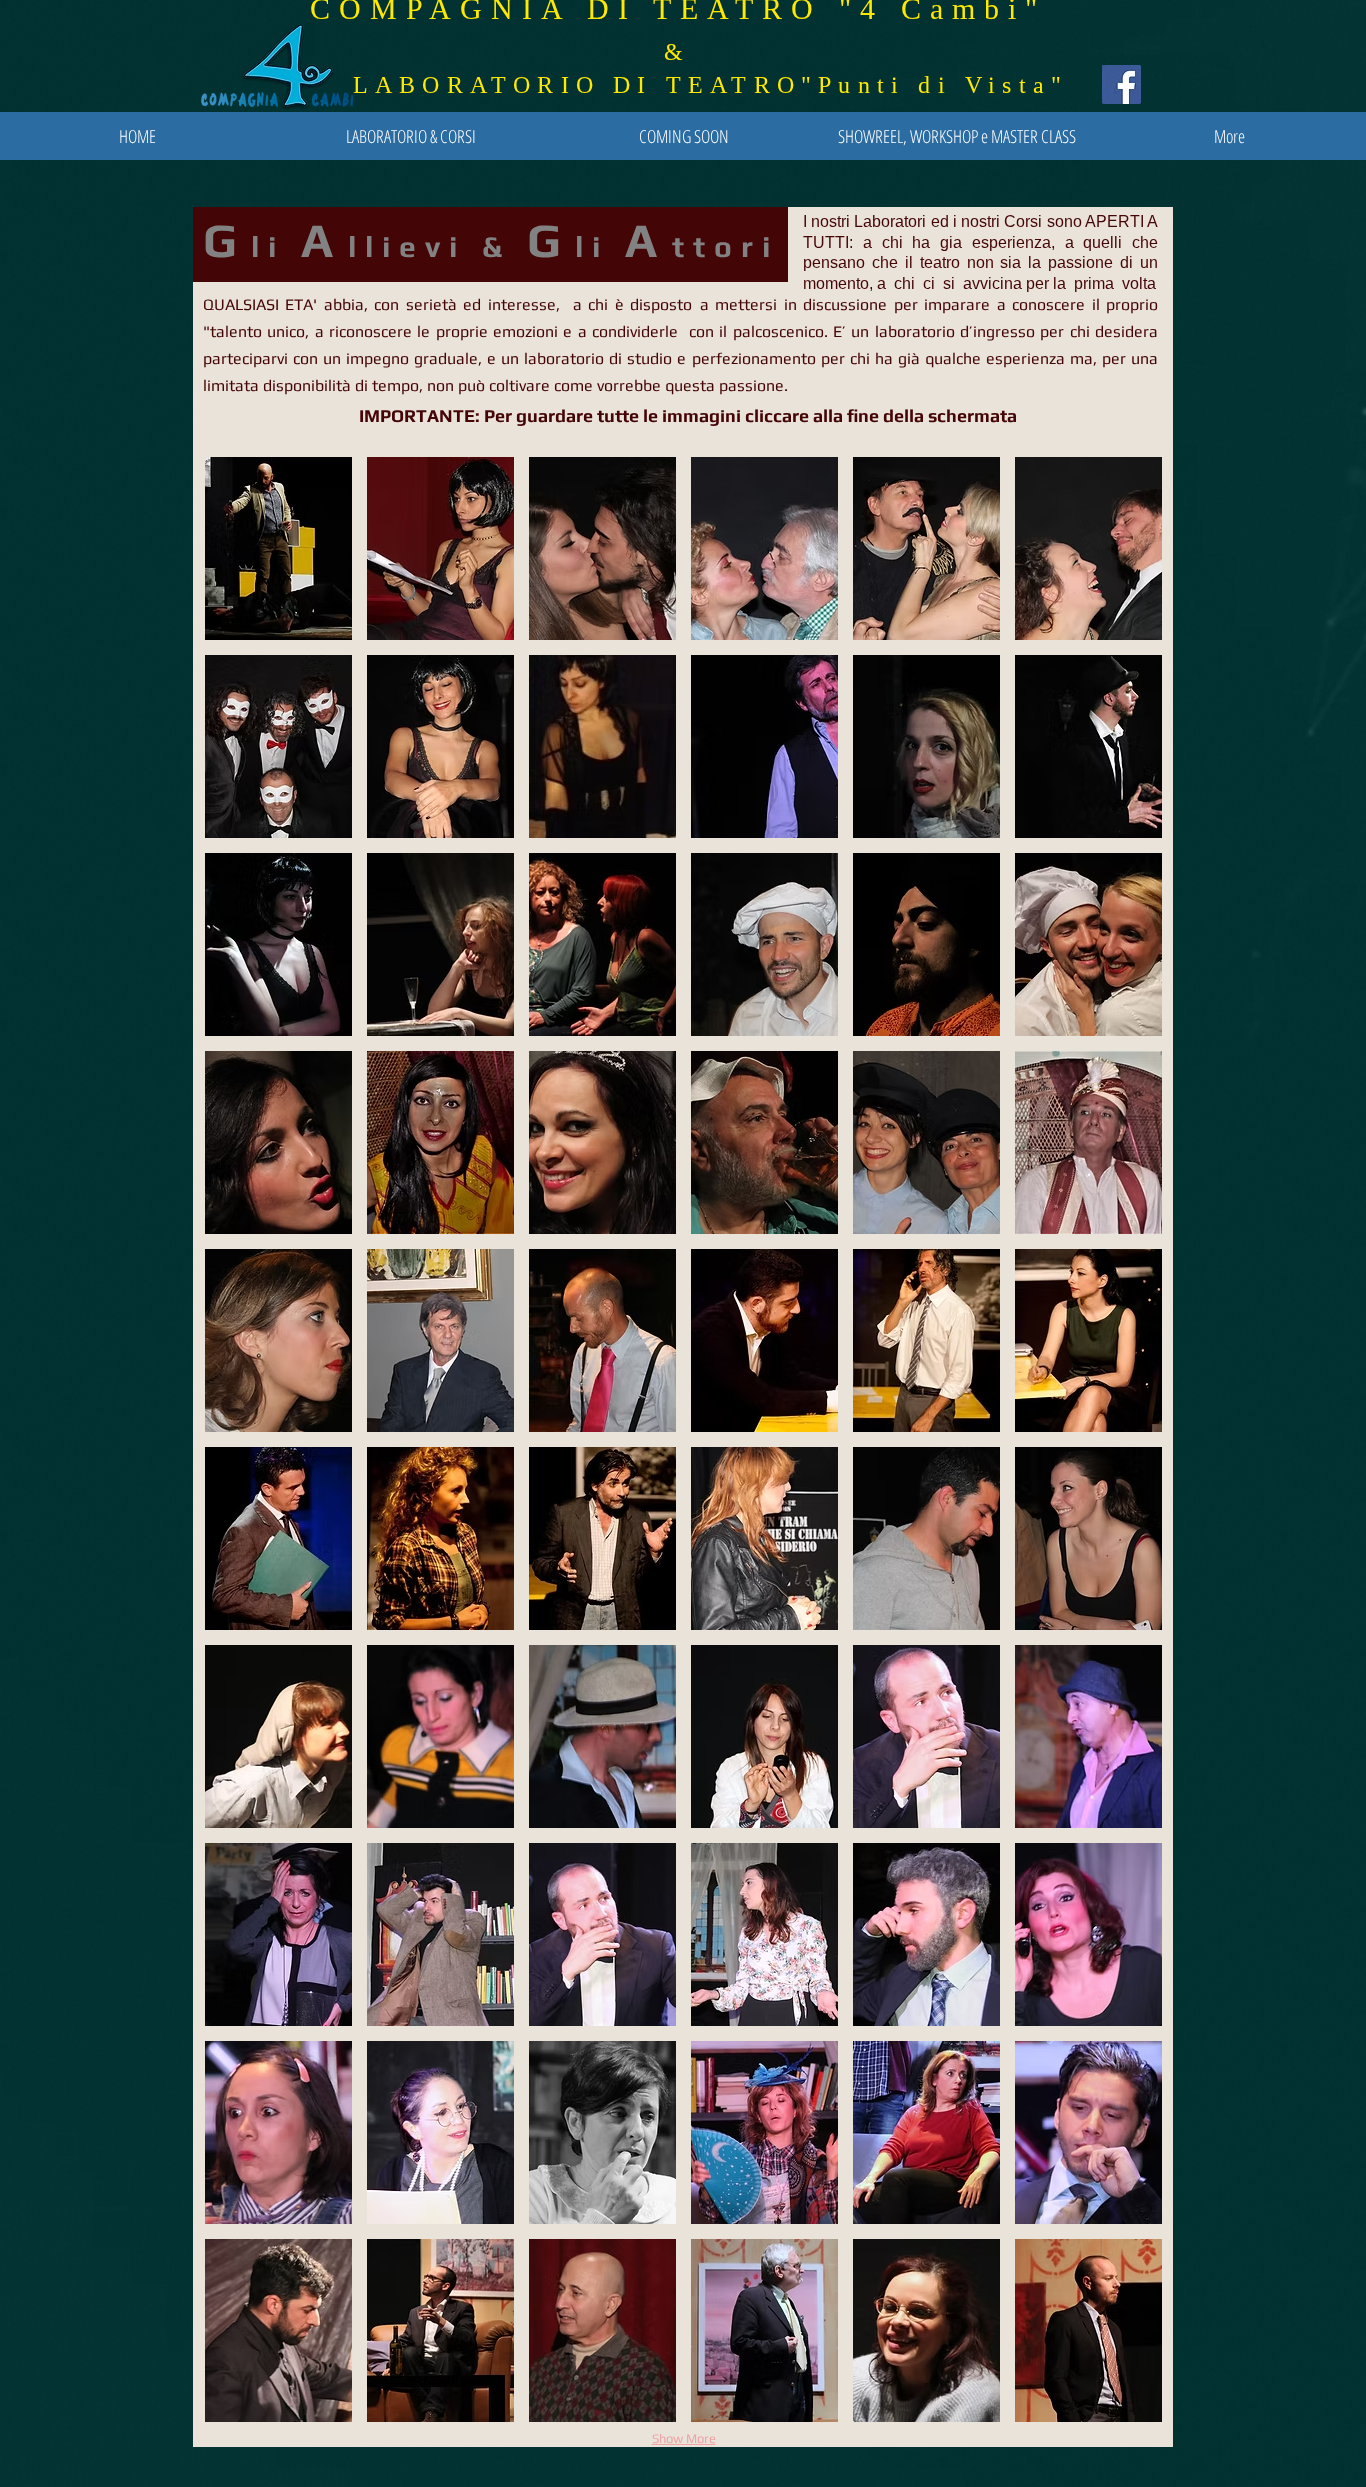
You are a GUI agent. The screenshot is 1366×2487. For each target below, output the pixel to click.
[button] (278, 548)
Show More (684, 2438)
